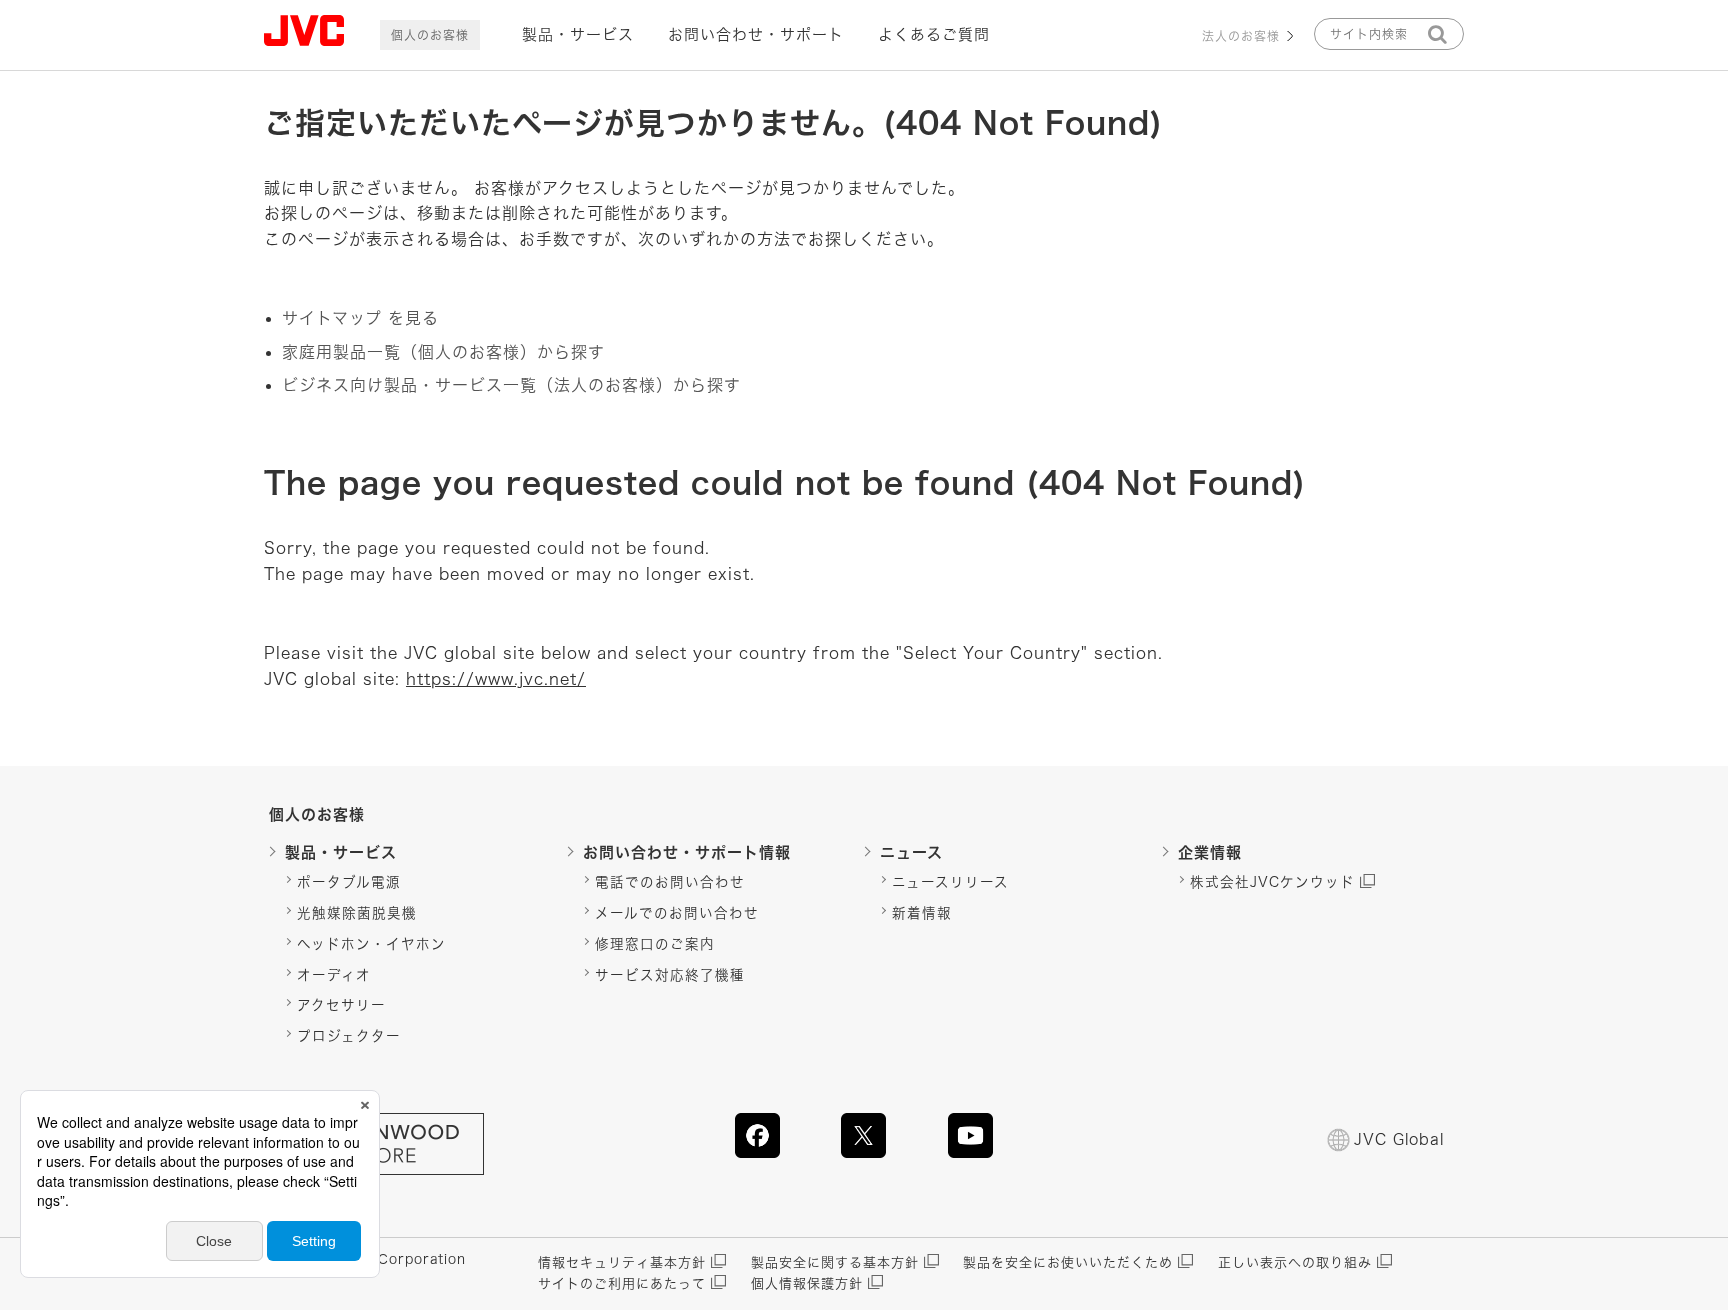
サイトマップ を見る (360, 318)
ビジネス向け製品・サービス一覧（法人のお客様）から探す (511, 385)
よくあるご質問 (934, 34)
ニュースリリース (950, 882)
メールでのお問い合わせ (677, 913)
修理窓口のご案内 (655, 944)
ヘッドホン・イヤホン (371, 944)
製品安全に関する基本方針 (835, 1262)
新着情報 (922, 913)
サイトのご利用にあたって (622, 1283)
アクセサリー (341, 1005)
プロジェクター (349, 1036)
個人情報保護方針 (807, 1283)
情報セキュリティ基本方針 (622, 1262)
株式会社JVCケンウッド (1272, 882)
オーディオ (334, 975)
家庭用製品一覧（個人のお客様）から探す (443, 352)
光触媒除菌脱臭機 (357, 913)
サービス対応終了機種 (670, 975)
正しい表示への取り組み (1295, 1262)
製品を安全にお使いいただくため (1068, 1262)
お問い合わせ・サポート (756, 34)
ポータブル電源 (349, 882)
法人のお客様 (1241, 36)
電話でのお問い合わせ (670, 882)
